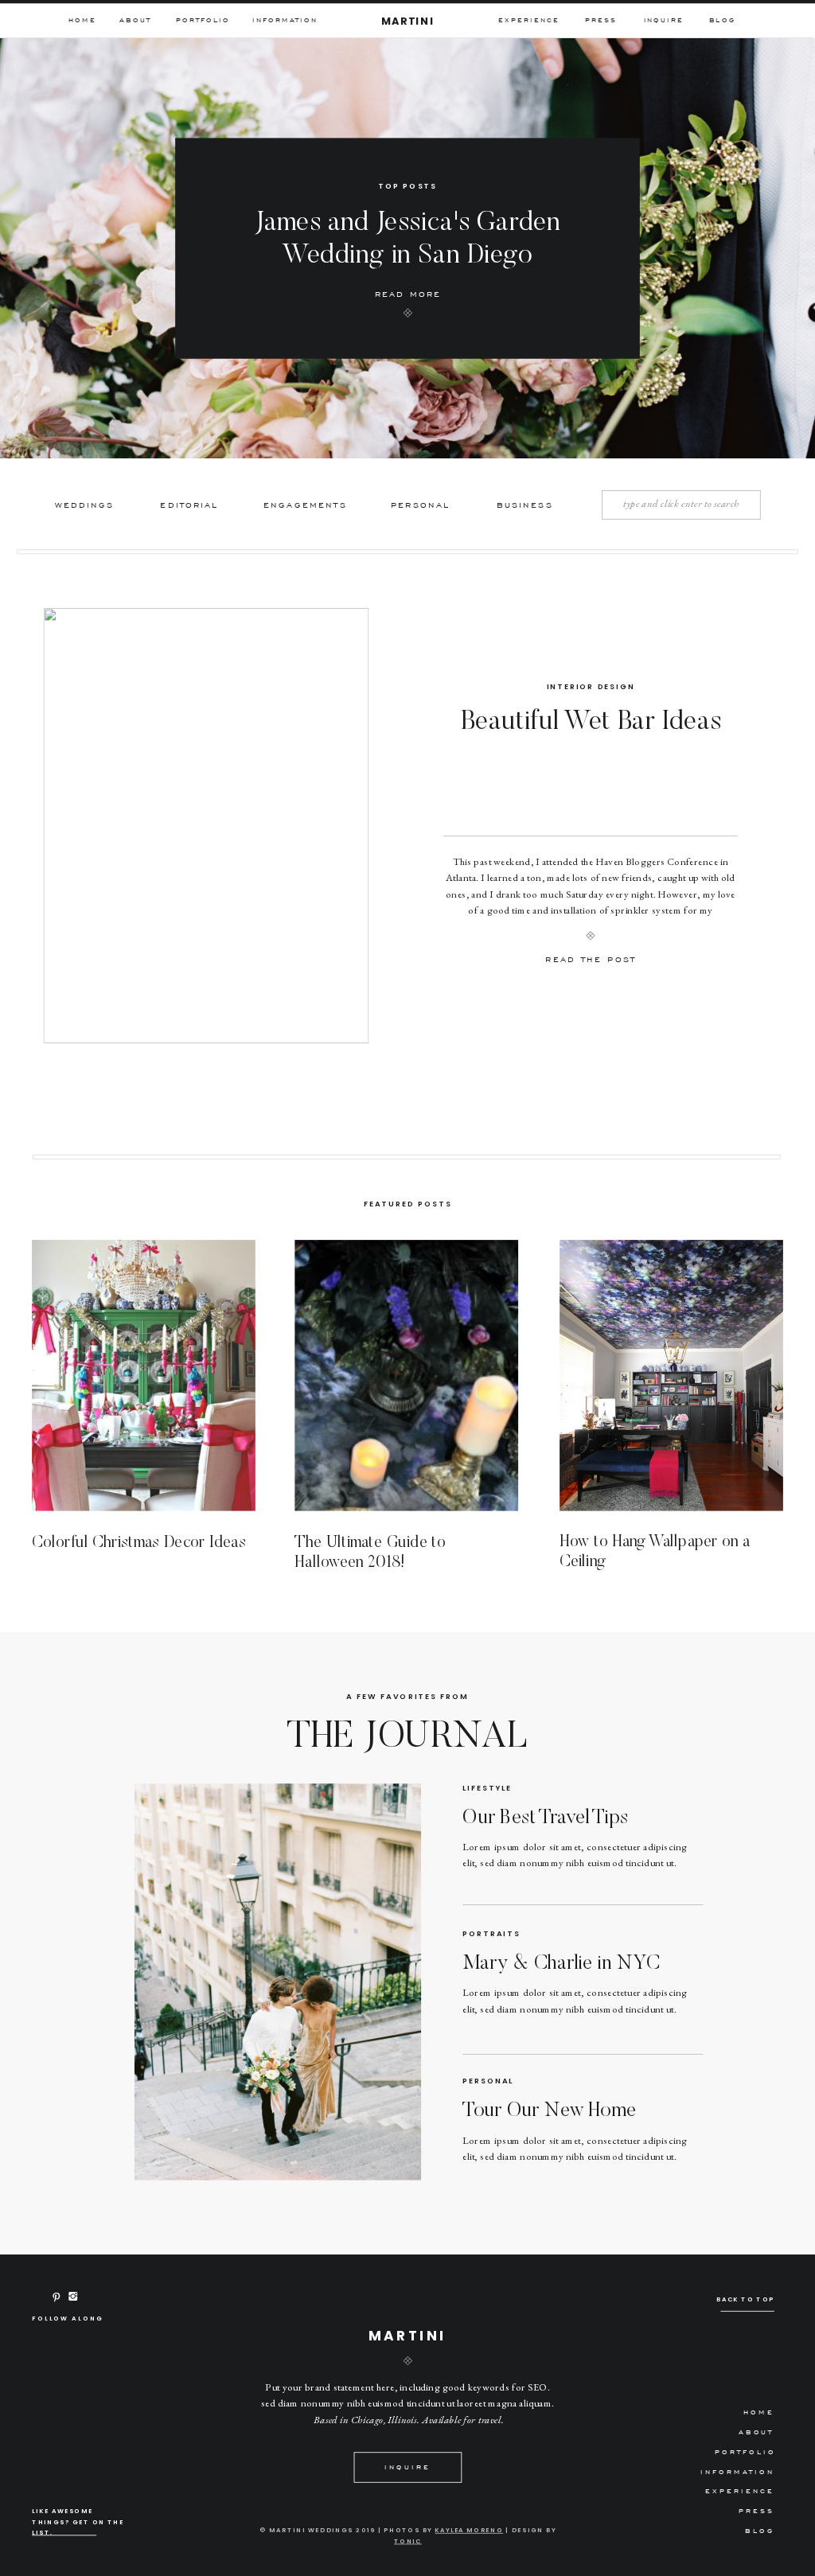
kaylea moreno (469, 2530)
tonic (408, 2541)
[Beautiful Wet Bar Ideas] (207, 826)
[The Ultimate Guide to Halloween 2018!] (406, 1375)
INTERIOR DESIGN (591, 686)
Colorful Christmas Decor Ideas (139, 1542)
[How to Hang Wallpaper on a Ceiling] (671, 1375)
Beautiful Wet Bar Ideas (591, 723)
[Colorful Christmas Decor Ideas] (144, 1375)
